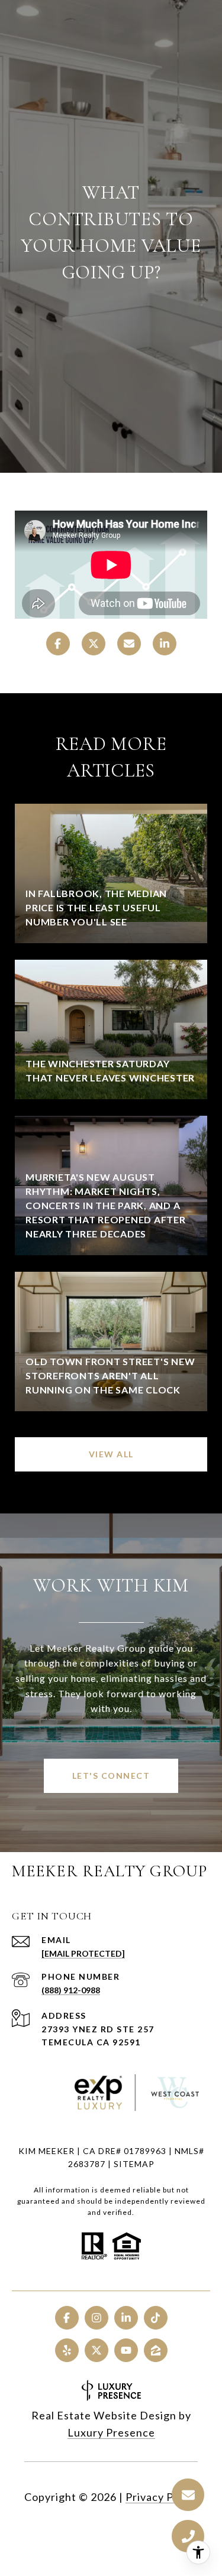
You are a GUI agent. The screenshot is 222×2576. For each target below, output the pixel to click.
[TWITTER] (96, 2350)
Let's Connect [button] (111, 1776)
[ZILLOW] (156, 2350)
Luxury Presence (111, 2432)
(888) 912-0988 (71, 1990)
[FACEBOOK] (67, 2318)
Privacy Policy (162, 2497)
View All (111, 1454)
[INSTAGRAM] (96, 2318)
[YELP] (67, 2350)
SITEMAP (134, 2164)
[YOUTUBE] (126, 2350)
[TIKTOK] (156, 2318)
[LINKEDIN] (126, 2318)
